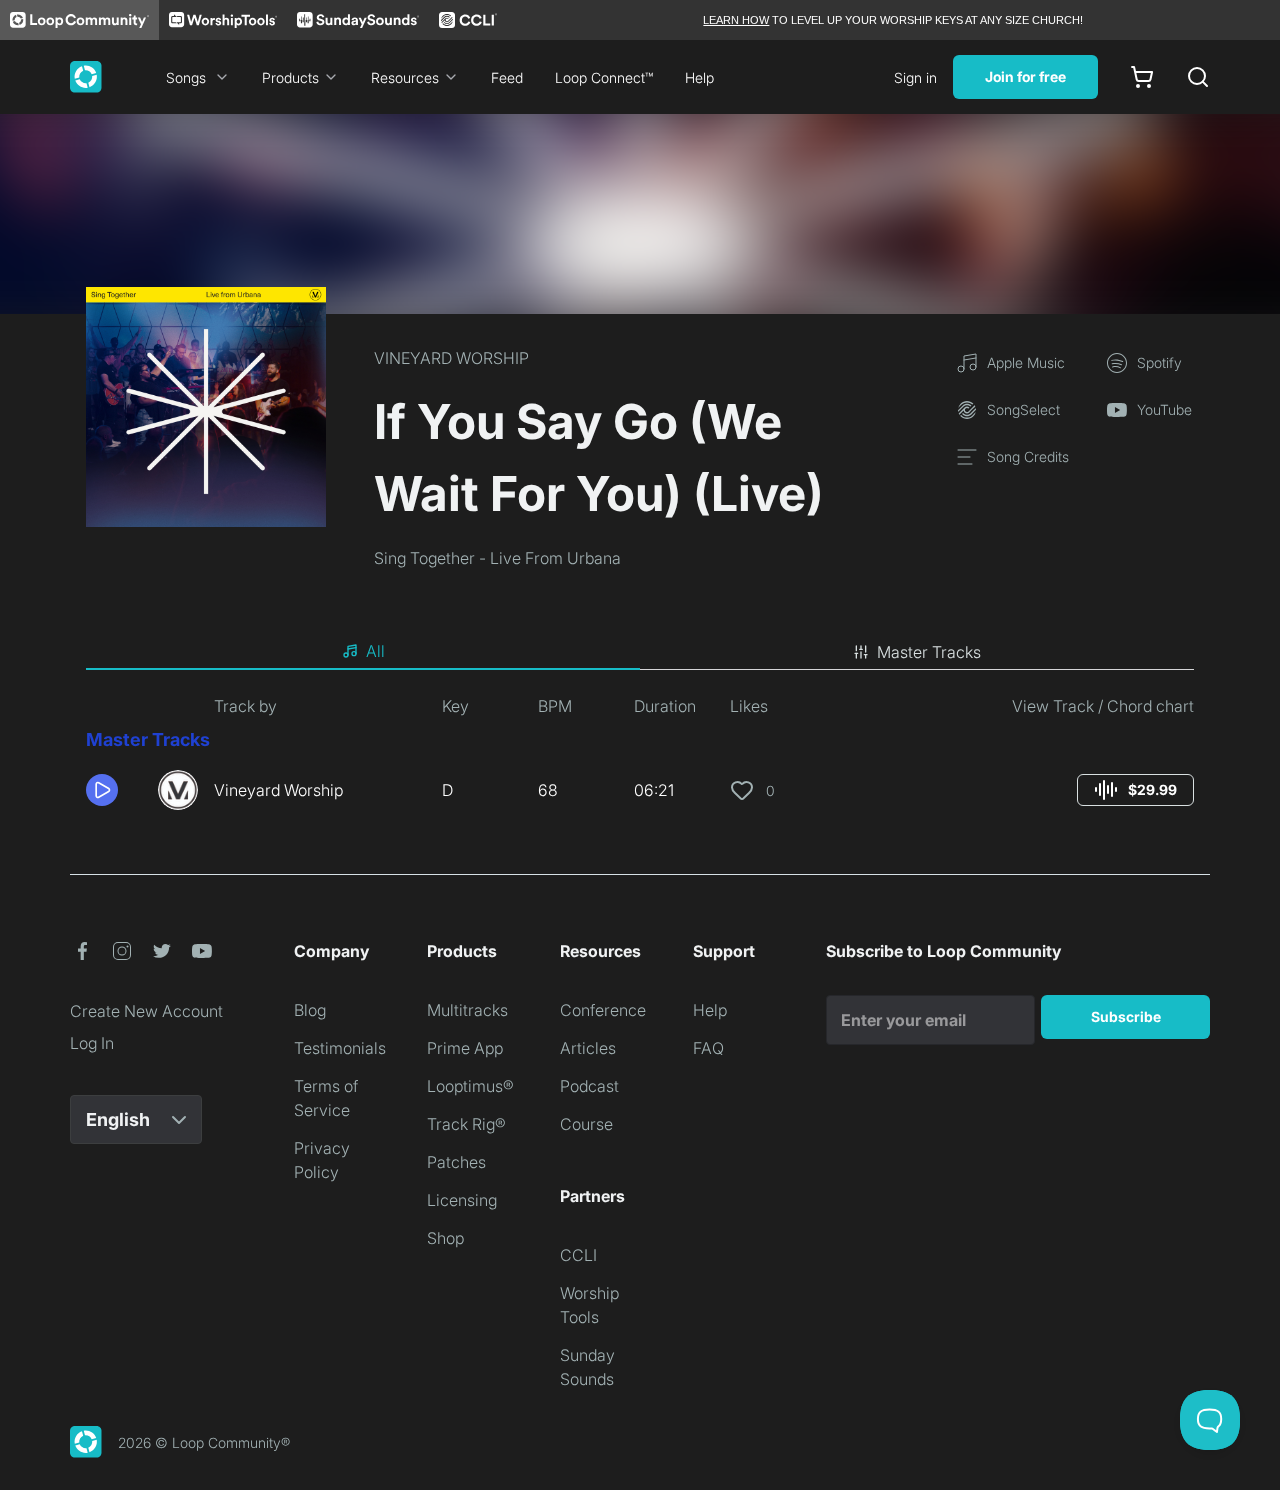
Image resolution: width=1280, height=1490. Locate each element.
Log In (92, 1043)
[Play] (102, 790)
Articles (588, 1048)
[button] (114, 790)
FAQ (708, 1048)
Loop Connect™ (604, 77)
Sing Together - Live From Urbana (497, 558)
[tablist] (640, 652)
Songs (186, 77)
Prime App (465, 1048)
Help (699, 77)
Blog (310, 1010)
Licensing (462, 1200)
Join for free (1025, 76)
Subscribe (1126, 1016)
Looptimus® (470, 1086)
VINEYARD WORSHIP (451, 358)
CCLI (578, 1255)
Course (586, 1124)
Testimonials (340, 1048)
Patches (456, 1162)
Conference (603, 1010)
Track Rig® (466, 1124)
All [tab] (375, 651)
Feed (507, 77)
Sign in (915, 77)
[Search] (1198, 77)
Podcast (589, 1086)
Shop (445, 1238)
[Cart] (1142, 77)
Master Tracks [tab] (929, 652)
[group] (1135, 790)
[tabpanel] (640, 760)
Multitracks (467, 1010)
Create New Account (146, 1011)
